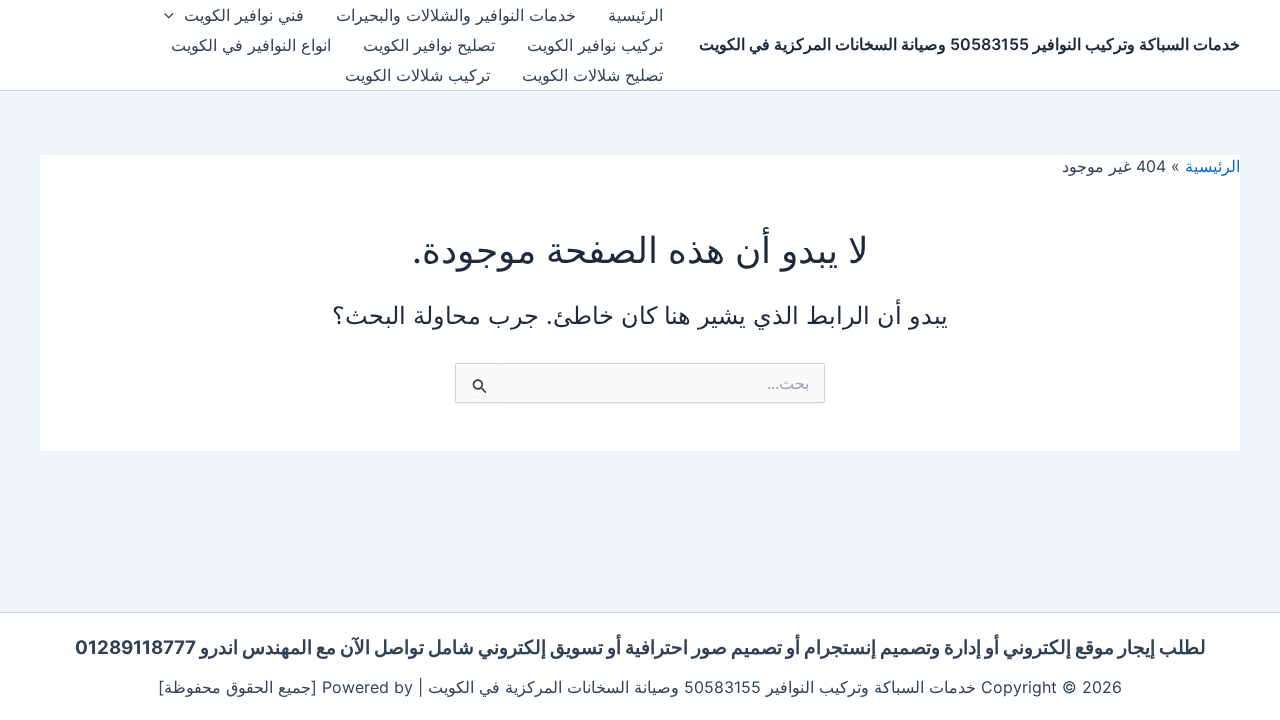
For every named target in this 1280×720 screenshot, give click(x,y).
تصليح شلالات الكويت (592, 75)
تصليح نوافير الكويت (429, 45)
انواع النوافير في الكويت (251, 45)
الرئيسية (635, 15)
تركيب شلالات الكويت (417, 75)
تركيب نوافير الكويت (595, 45)
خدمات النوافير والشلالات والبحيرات (456, 15)
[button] (174, 15)
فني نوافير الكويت (244, 15)
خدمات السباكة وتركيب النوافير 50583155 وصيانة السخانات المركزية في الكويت (969, 44)
